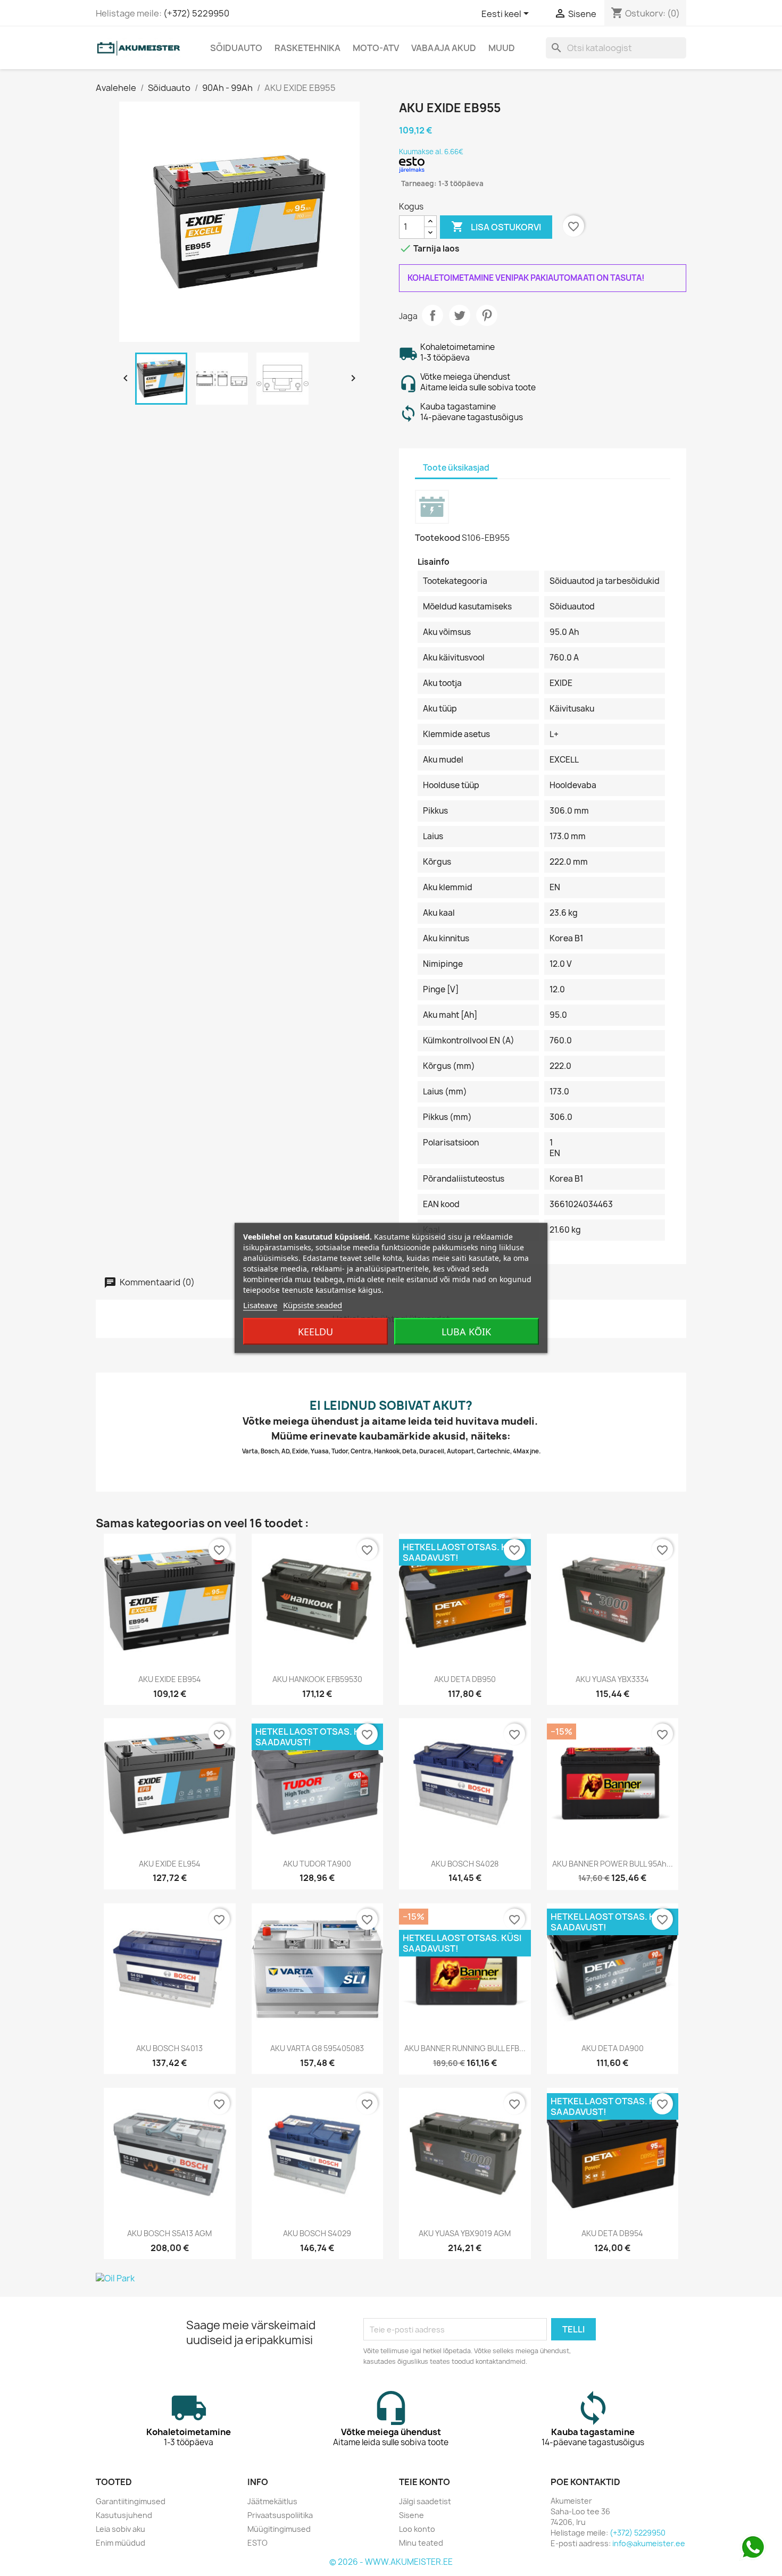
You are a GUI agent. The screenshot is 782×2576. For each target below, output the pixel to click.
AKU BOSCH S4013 (169, 2048)
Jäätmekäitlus (272, 2501)
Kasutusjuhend (124, 2515)
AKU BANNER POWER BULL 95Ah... (613, 1864)
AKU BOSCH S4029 (317, 2233)
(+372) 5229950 (196, 13)
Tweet (460, 315)
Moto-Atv (376, 48)
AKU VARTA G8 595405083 (317, 2048)
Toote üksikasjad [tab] (456, 468)
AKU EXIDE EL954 (170, 1864)
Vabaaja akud (444, 48)
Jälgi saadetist (425, 2501)
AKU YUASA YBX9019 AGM (465, 2233)
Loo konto (417, 2529)
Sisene (411, 2515)
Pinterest (487, 315)
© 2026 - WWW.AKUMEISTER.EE (391, 2562)
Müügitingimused (279, 2529)
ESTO (257, 2543)
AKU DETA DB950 (465, 1679)
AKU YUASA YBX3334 (612, 1679)
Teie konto (425, 2482)
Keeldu (315, 1332)
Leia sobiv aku (120, 2529)
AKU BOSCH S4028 (465, 1864)
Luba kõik (466, 1332)
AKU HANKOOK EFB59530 (317, 1679)
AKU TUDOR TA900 (317, 1864)
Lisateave (260, 1305)
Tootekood (438, 538)
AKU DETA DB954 (612, 2233)
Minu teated (421, 2543)
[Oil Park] (391, 2278)
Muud (502, 48)
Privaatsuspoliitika (280, 2515)
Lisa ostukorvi (496, 227)
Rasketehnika (307, 48)
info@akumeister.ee (649, 2543)
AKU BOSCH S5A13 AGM (169, 2233)
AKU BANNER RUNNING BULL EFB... (465, 2048)
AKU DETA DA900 (613, 2048)
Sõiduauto (236, 48)
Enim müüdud (120, 2543)
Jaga (432, 315)
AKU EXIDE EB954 (170, 1679)
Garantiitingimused (131, 2501)
